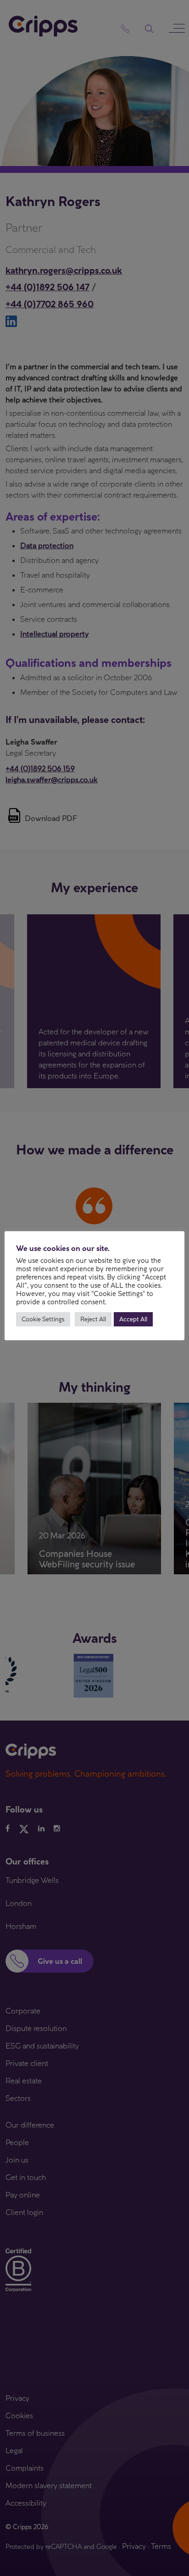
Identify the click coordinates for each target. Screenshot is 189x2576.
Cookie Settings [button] (43, 1319)
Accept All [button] (133, 1319)
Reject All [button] (93, 1319)
